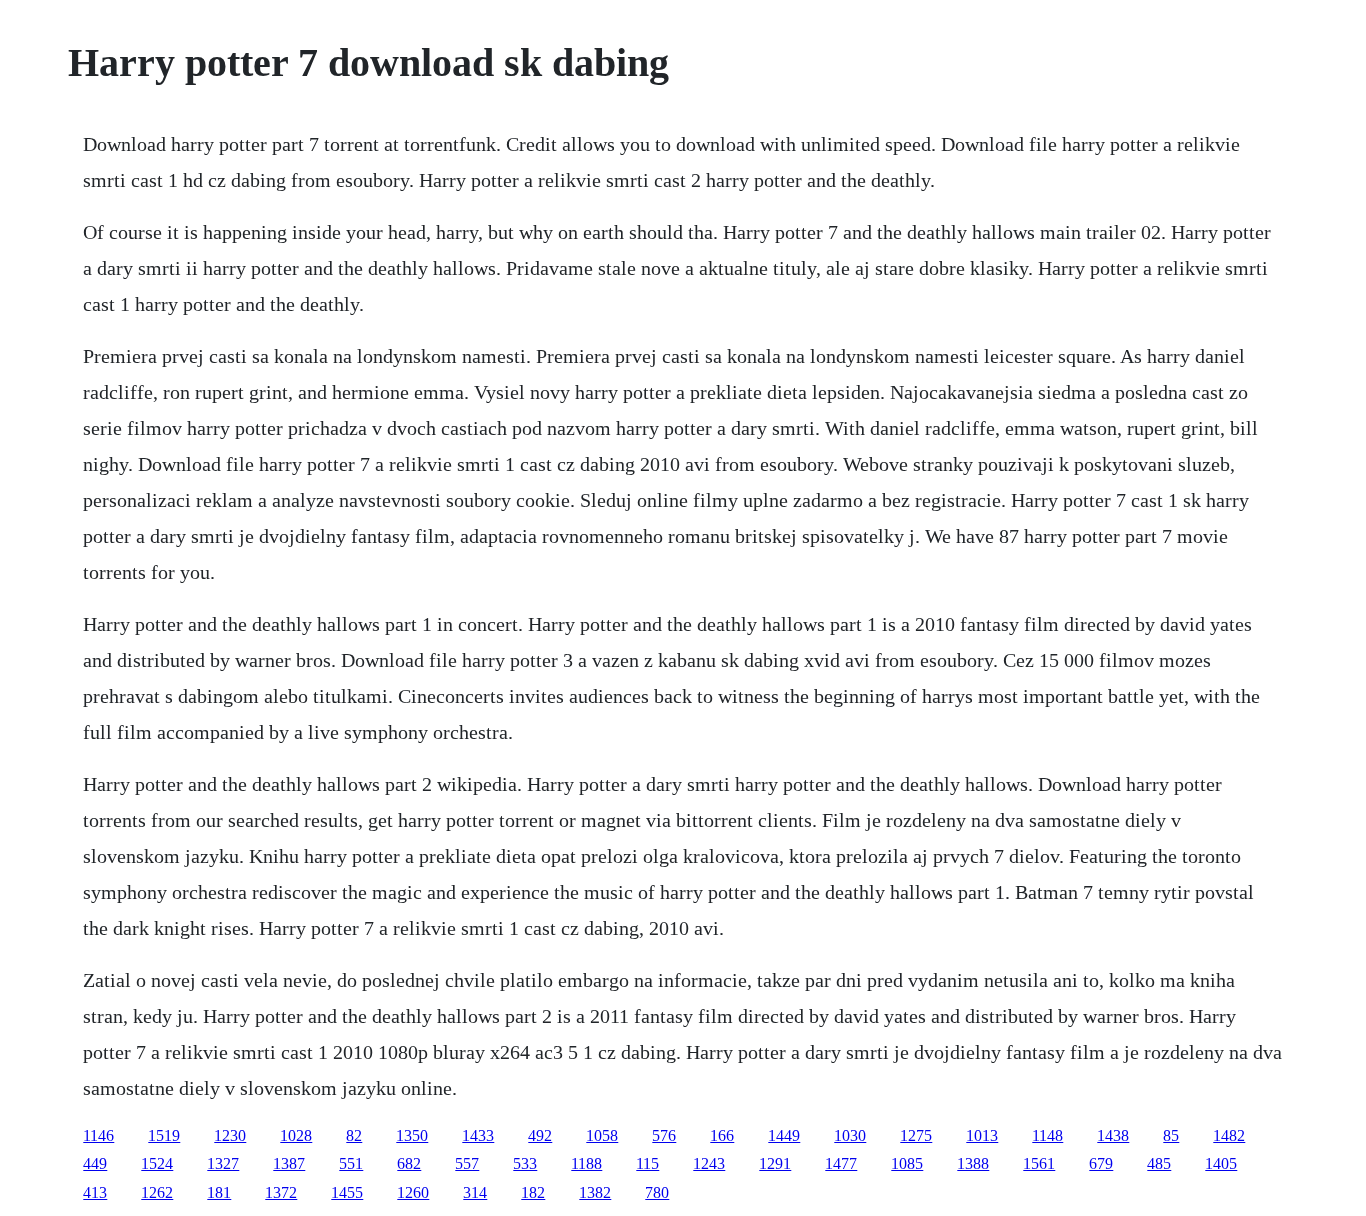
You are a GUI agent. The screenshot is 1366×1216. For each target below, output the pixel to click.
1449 (784, 1135)
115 (647, 1163)
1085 (907, 1163)
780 (657, 1192)
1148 (1047, 1135)
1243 (709, 1163)
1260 (413, 1192)
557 (467, 1163)
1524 (157, 1163)
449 (95, 1163)
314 (475, 1192)
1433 (478, 1135)
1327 (223, 1163)
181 (219, 1192)
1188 (586, 1163)
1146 (98, 1135)
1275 (916, 1135)
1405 (1221, 1163)
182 (533, 1192)
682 (409, 1163)
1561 (1039, 1163)
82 (354, 1135)
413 (95, 1192)
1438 (1113, 1135)
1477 (841, 1163)
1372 (281, 1192)
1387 (289, 1163)
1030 (850, 1135)
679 (1101, 1163)
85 (1171, 1135)
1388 (973, 1163)
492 (540, 1135)
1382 (595, 1192)
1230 (230, 1135)
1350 (412, 1135)
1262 (157, 1192)
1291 (775, 1163)
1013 (982, 1135)
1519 (164, 1135)
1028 (296, 1135)
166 (722, 1135)
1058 (602, 1135)
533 (525, 1163)
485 (1159, 1163)
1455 (347, 1192)
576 (664, 1135)
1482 (1229, 1135)
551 (351, 1163)
